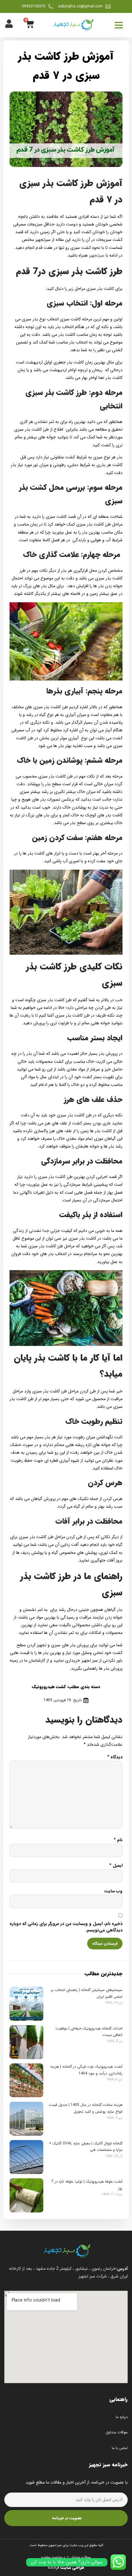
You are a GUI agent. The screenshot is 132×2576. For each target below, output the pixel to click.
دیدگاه (115, 1757)
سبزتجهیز (97, 255)
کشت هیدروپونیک (49, 1687)
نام (118, 1840)
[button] (119, 25)
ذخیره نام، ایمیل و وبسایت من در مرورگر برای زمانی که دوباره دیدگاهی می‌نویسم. (66, 1927)
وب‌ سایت (113, 1891)
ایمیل (116, 1865)
